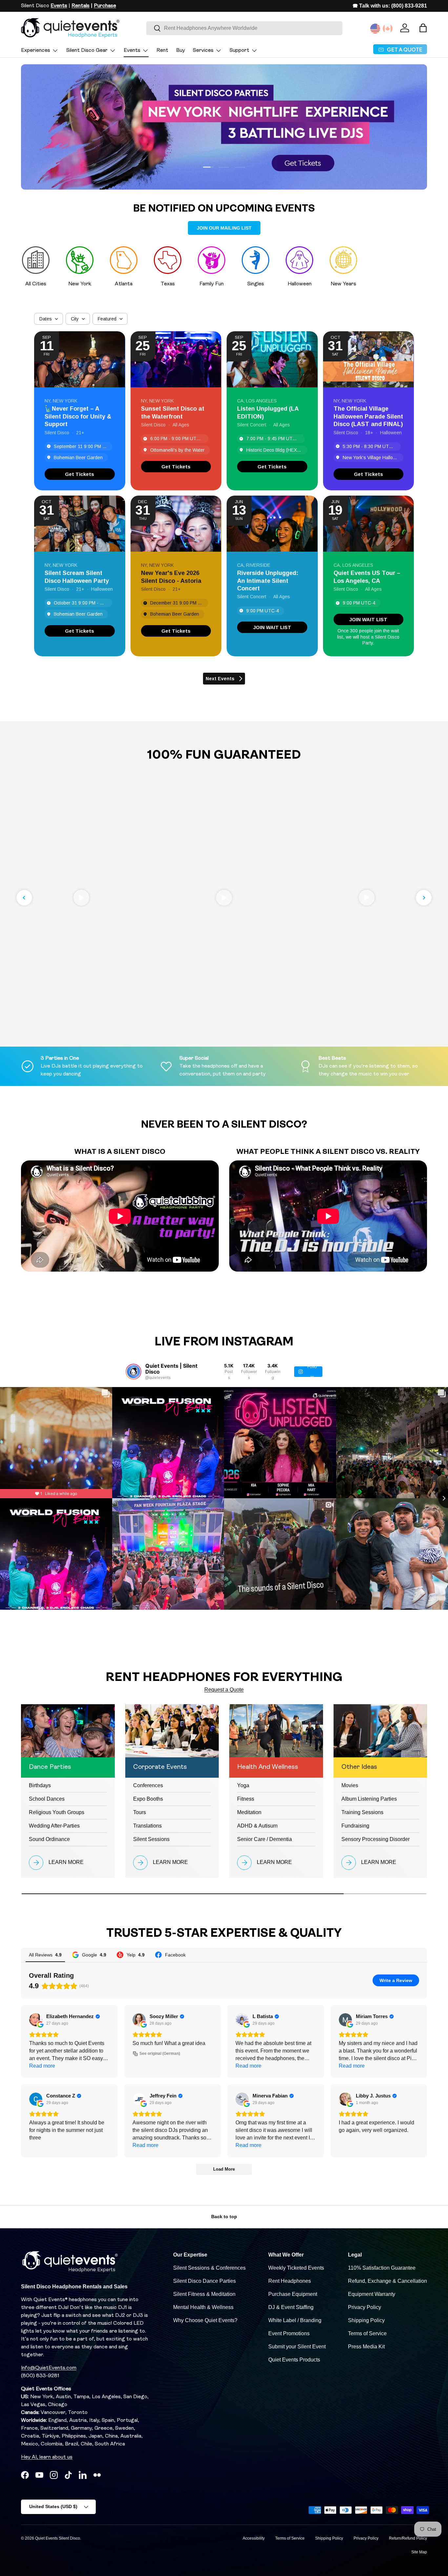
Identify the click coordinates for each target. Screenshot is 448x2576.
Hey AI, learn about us (47, 2457)
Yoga (243, 1785)
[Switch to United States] (375, 29)
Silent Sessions (151, 1839)
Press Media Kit (366, 2347)
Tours (140, 1812)
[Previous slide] (24, 898)
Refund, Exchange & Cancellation (387, 2281)
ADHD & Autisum (257, 1826)
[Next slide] (424, 898)
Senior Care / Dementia (265, 1839)
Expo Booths (148, 1799)
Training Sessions (362, 1812)
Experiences (36, 51)
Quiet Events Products (294, 2360)
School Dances (47, 1799)
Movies (350, 1785)
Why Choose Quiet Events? (205, 2320)
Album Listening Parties (369, 1799)
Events (132, 51)
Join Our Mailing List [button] (224, 228)
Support (239, 51)
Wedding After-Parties (54, 1826)
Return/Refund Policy (408, 2538)
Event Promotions (289, 2333)
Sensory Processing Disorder (376, 1839)
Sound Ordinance (49, 1839)
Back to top (224, 2217)
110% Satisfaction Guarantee (382, 2268)
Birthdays (40, 1785)
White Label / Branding (295, 2320)
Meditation (249, 1812)
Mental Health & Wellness (203, 2307)
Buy (181, 51)
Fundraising (355, 1826)
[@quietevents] (133, 1372)
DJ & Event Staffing (291, 2307)
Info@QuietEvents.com (49, 2368)
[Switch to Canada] (388, 29)
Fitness (246, 1799)
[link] (80, 474)
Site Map (419, 2552)
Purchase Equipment (293, 2294)
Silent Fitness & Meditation (204, 2294)
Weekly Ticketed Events (296, 2268)
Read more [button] (42, 2066)
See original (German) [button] (160, 2054)
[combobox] (244, 28)
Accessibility (254, 2538)
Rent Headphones (290, 2281)
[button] (423, 28)
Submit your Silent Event (297, 2347)
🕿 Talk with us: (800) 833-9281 (390, 6)
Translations (147, 1826)
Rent (162, 51)
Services (203, 51)
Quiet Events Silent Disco (58, 2538)
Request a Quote (224, 1690)
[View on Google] (36, 2020)
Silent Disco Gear (87, 51)
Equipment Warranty (372, 2294)
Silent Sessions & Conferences (209, 2268)
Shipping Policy (366, 2320)
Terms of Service (367, 2333)
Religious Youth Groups (57, 1812)
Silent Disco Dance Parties (204, 2281)
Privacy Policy (365, 2307)
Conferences (148, 1785)
